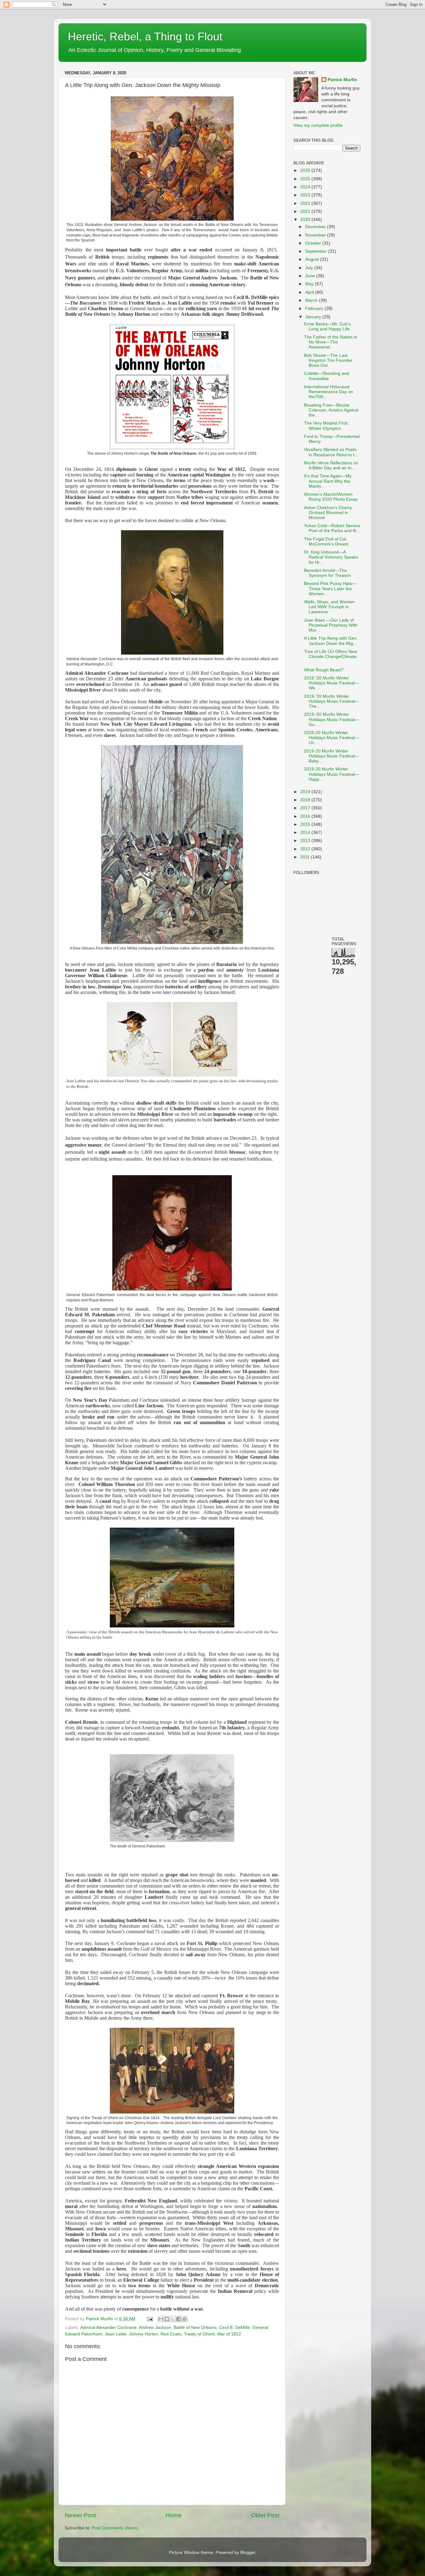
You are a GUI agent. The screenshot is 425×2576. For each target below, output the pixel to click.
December (316, 227)
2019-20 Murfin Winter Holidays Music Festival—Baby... (332, 756)
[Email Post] (149, 2319)
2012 (306, 849)
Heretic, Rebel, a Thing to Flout (145, 37)
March (312, 300)
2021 (306, 212)
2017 (306, 808)
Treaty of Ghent (199, 2334)
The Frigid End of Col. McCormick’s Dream (326, 542)
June (311, 276)
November (316, 235)
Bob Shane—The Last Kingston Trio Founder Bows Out (328, 360)
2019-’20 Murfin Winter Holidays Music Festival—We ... (332, 683)
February (315, 308)
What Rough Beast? (324, 670)
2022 (306, 203)
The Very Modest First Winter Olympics (326, 426)
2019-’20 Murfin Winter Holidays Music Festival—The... (332, 701)
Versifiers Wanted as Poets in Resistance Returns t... (331, 452)
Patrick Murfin (342, 80)
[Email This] (161, 2319)
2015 (306, 824)
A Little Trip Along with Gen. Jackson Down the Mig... (331, 641)
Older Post (265, 2515)
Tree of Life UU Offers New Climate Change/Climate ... (331, 657)
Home (174, 2515)
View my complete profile (318, 125)
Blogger (248, 2553)
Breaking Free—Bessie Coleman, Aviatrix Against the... (331, 410)
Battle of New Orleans (195, 2328)
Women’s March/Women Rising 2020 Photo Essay (331, 497)
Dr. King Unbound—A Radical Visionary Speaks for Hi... (331, 557)
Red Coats (171, 2334)
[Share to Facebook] (179, 2319)
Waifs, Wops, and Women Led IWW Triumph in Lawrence (329, 607)
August (313, 259)
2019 (306, 792)
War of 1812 (229, 2334)
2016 (306, 816)
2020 (306, 220)
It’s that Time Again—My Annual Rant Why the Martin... (328, 481)
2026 (306, 170)
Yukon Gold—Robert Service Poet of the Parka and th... (332, 528)
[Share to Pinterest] (184, 2319)
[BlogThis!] (167, 2319)
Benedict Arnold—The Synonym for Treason (327, 573)
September (317, 251)
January (314, 317)
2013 (306, 841)
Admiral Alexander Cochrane (108, 2328)
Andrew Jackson (155, 2328)
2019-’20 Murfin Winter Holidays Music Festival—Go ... (332, 719)
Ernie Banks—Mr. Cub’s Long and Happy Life (327, 327)
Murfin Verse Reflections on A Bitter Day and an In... (331, 465)
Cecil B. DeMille (234, 2328)
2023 (306, 195)
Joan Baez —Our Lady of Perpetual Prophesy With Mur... (331, 625)
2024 (306, 187)
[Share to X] (173, 2319)
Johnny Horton (144, 2334)
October (314, 243)
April (310, 292)
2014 (306, 833)
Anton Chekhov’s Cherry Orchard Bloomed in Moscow (328, 513)
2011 (306, 857)
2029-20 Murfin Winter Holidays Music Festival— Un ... (332, 738)
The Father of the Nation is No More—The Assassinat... (330, 342)
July (310, 268)
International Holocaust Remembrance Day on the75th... (329, 392)
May (310, 284)
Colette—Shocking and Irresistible (327, 376)
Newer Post (80, 2515)
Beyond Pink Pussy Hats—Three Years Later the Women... (330, 589)
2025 (306, 179)
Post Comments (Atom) (115, 2528)
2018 (306, 800)
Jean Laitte (116, 2334)
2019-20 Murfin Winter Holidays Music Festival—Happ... (332, 774)
